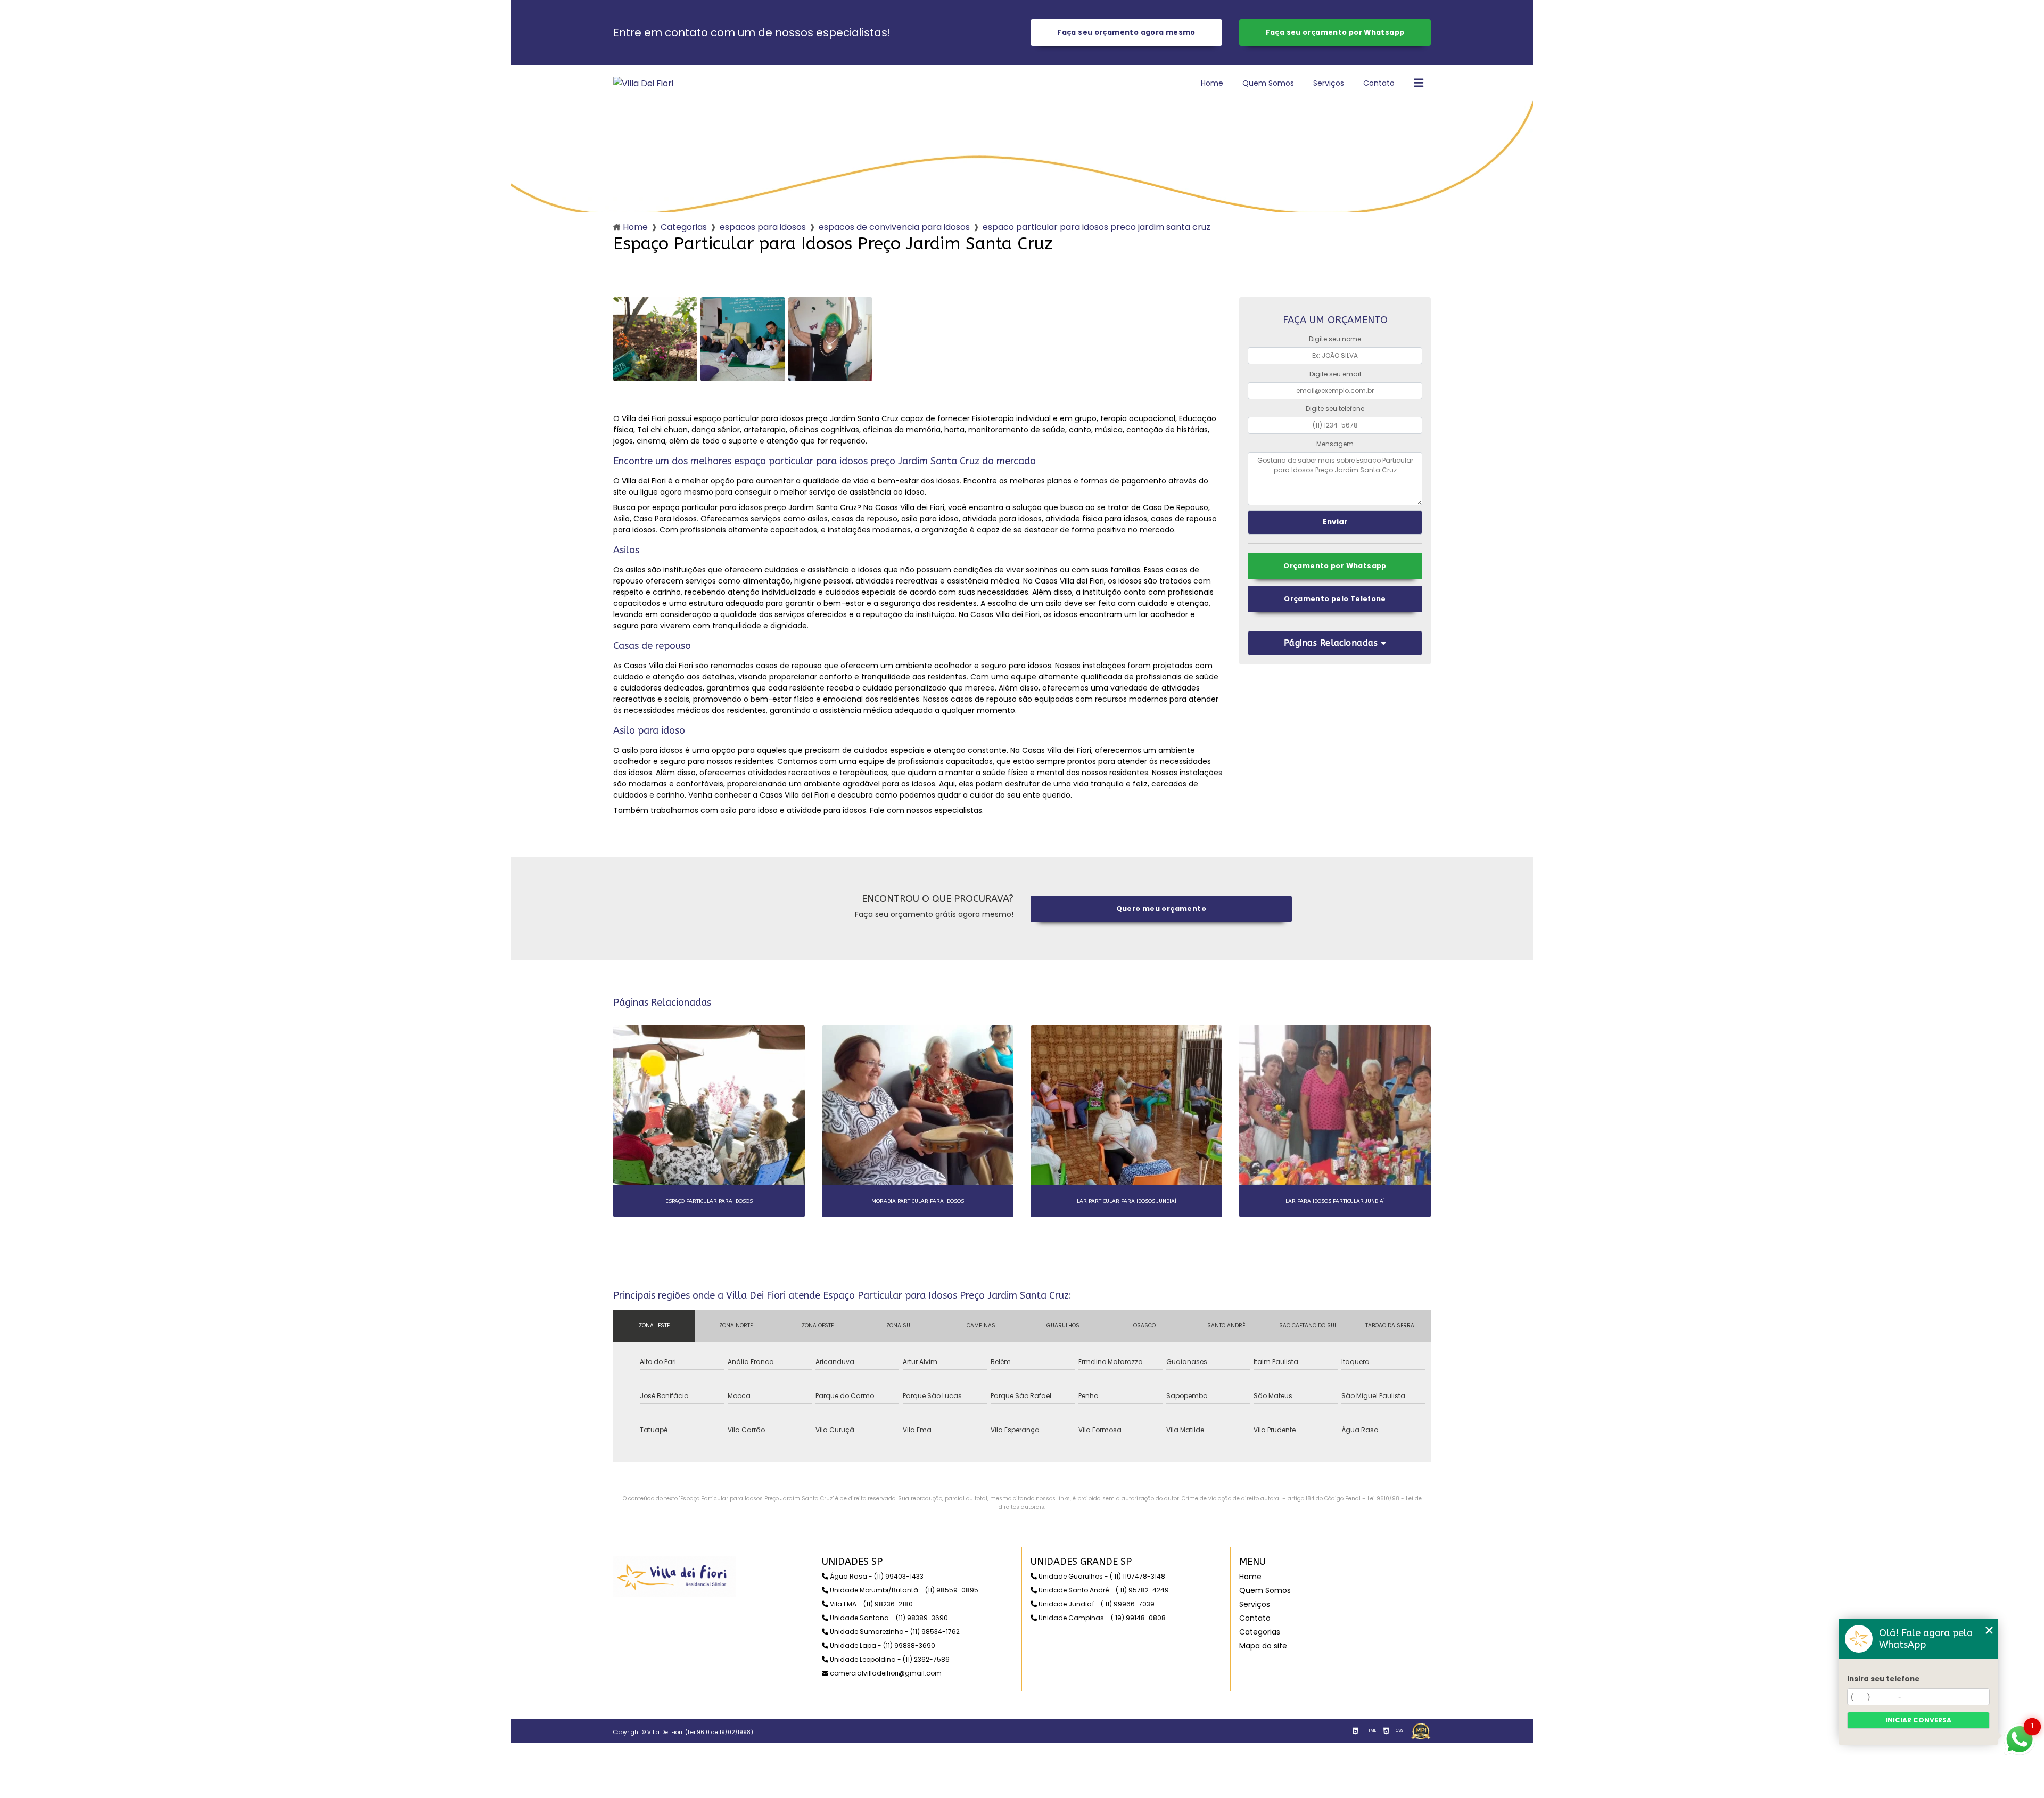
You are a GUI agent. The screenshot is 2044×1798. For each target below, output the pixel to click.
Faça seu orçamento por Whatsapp (1335, 32)
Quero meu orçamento (1161, 909)
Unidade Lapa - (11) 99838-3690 (882, 1645)
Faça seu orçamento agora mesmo (1126, 32)
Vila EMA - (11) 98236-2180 (871, 1604)
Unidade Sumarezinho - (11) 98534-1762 (894, 1632)
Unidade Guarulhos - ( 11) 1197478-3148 (1101, 1576)
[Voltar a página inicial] (643, 83)
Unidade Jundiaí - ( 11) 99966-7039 (1096, 1604)
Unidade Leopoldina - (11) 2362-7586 (889, 1659)
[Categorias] (1419, 84)
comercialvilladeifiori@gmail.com (885, 1673)
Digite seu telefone (1335, 409)
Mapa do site (1263, 1646)
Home (1212, 83)
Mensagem (1335, 444)
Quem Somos (1268, 83)
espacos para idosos (763, 227)
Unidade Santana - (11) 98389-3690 (888, 1618)
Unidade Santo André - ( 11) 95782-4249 (1103, 1590)
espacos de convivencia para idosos (894, 227)
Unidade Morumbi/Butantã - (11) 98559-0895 (903, 1590)
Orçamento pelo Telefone (1335, 599)
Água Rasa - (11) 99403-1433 (876, 1576)
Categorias (684, 227)
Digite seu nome (1335, 339)
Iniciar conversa (1918, 1720)
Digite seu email (1335, 374)
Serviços (1329, 83)
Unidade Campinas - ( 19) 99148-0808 (1101, 1618)
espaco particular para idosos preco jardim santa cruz (1097, 227)
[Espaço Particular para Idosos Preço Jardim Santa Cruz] (655, 339)
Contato (1379, 83)
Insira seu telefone (1883, 1679)
